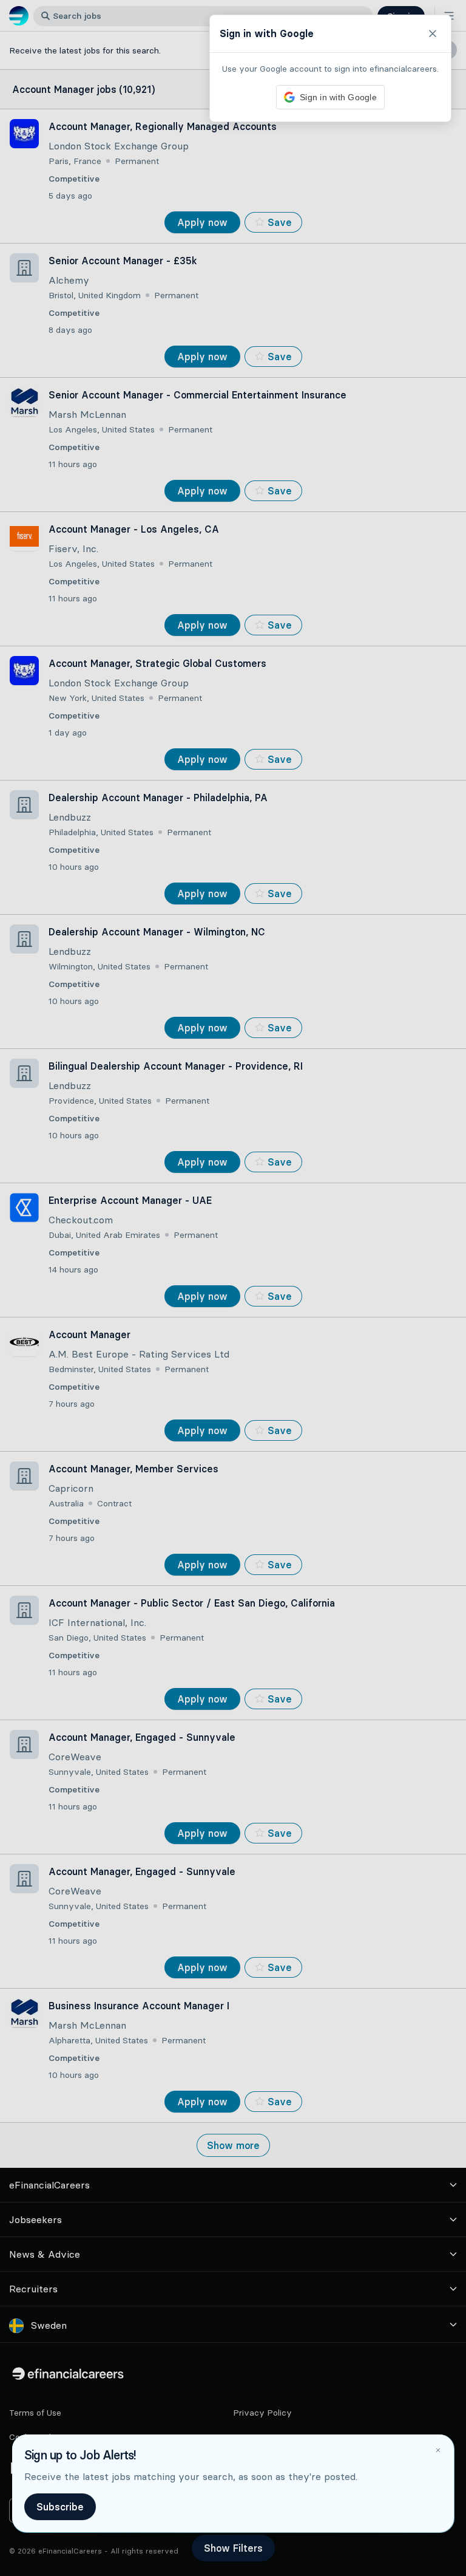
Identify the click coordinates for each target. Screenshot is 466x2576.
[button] (233, 1288)
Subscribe (60, 2507)
